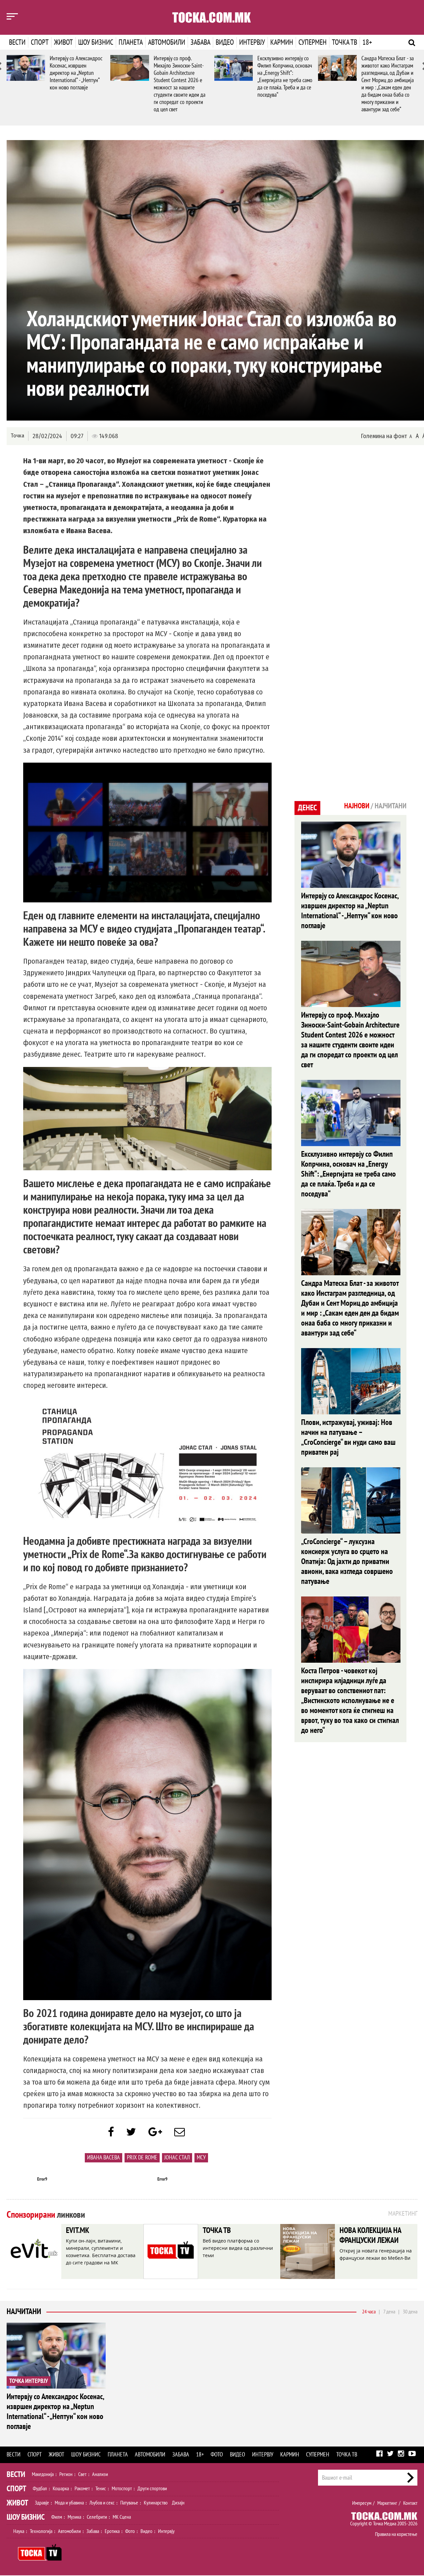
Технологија (41, 2531)
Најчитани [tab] (391, 806)
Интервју (252, 42)
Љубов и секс (102, 2503)
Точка (17, 436)
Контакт (410, 2503)
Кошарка (61, 2489)
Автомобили (167, 42)
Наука (19, 2531)
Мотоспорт (122, 2489)
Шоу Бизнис (26, 2517)
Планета (131, 42)
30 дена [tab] (410, 2312)
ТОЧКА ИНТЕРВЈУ (29, 2381)
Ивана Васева (104, 2158)
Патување (129, 2503)
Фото (217, 2455)
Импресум (362, 2503)
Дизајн (178, 2503)
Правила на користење (396, 2534)
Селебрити (97, 2517)
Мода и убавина (69, 2503)
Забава (200, 42)
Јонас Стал (177, 2158)
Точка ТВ (344, 42)
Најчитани (24, 2312)
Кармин (282, 42)
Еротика (112, 2531)
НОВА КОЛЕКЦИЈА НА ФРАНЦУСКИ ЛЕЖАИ (370, 2235)
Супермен (313, 42)
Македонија (43, 2474)
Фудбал (40, 2489)
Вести (17, 42)
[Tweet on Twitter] (131, 2132)
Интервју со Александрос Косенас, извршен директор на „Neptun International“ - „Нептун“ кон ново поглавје (76, 73)
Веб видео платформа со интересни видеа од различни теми (238, 2248)
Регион (66, 2474)
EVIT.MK (78, 2230)
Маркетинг (387, 2503)
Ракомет (82, 2489)
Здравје (42, 2503)
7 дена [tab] (389, 2312)
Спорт (40, 42)
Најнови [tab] (357, 806)
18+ (367, 42)
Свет (82, 2474)
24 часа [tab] (369, 2312)
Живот (63, 42)
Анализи (100, 2474)
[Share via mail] (180, 2132)
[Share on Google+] (155, 2132)
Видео (225, 42)
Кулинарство (156, 2503)
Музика (74, 2517)
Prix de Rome (142, 2158)
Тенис (101, 2489)
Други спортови (152, 2489)
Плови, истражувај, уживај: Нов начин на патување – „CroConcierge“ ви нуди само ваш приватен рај (348, 1437)
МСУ (201, 2158)
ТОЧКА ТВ (217, 2230)
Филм (57, 2517)
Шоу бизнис (96, 42)
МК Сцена (122, 2517)
